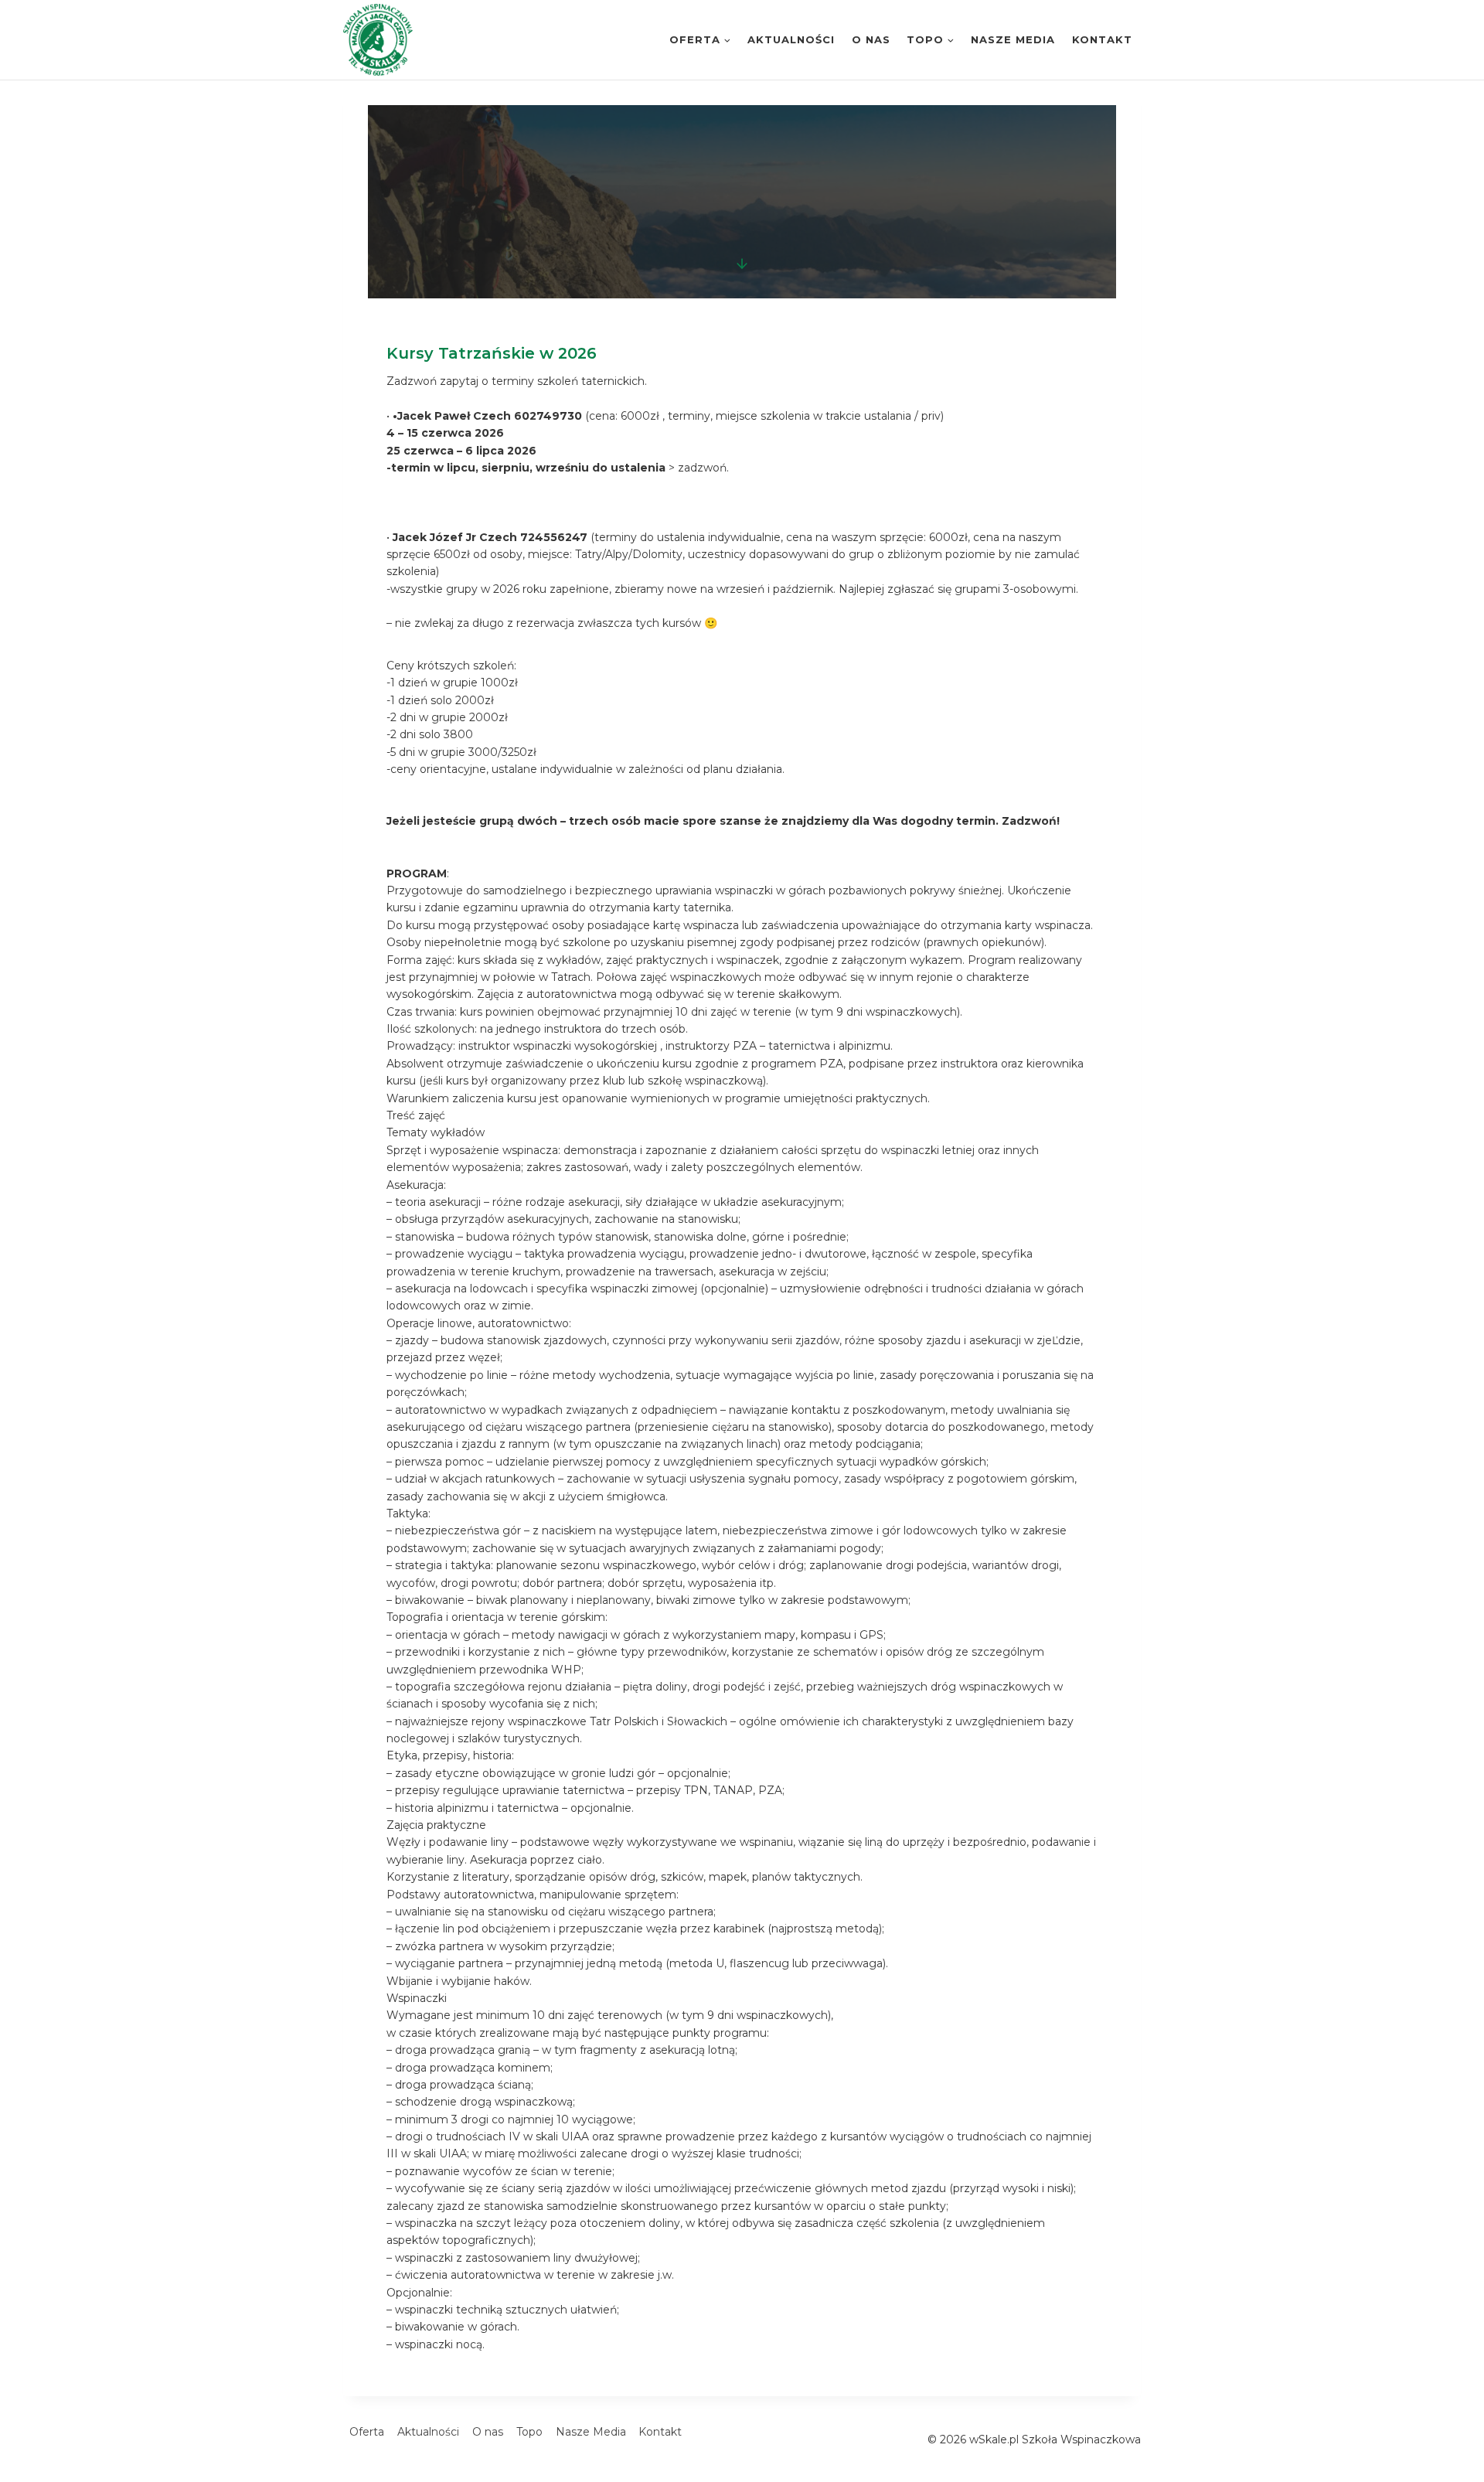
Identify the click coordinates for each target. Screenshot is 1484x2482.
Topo (529, 2432)
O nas (871, 39)
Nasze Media (1013, 39)
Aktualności (791, 39)
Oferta (367, 2432)
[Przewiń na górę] (1475, 2427)
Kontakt (1102, 39)
